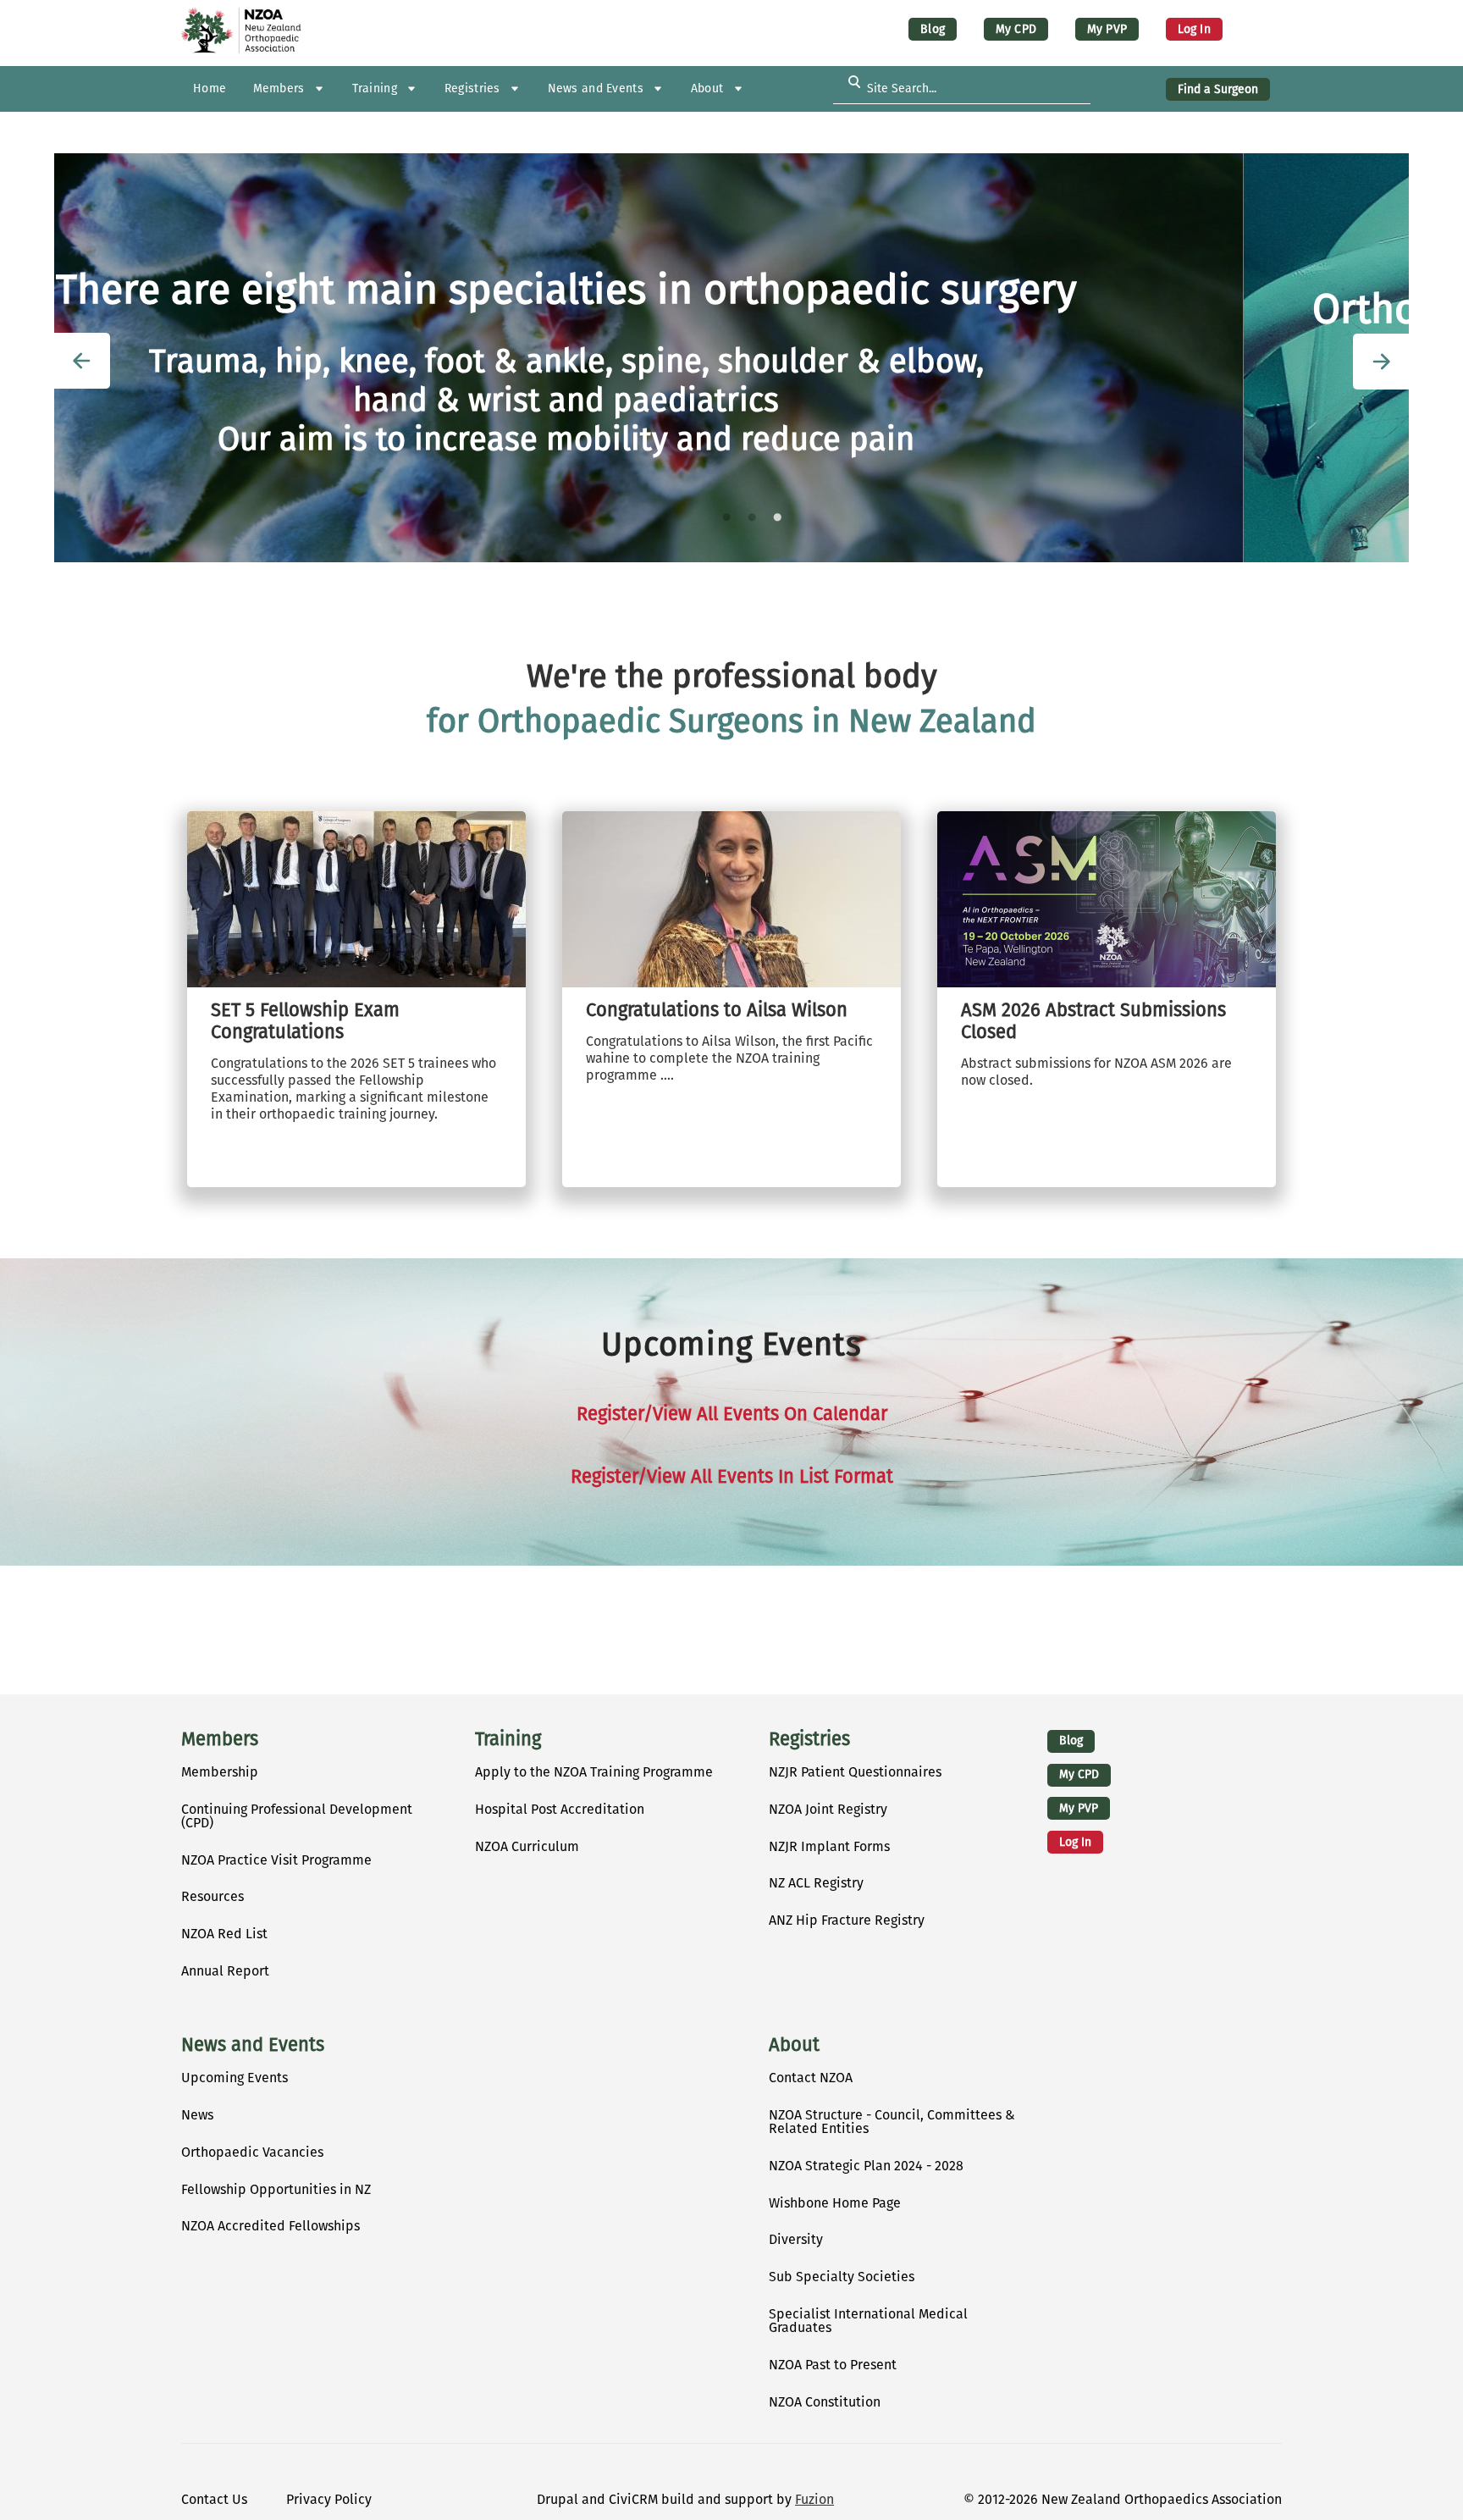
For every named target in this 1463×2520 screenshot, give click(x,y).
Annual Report (225, 1971)
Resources (213, 1896)
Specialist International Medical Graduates (868, 2321)
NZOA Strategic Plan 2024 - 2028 (866, 2166)
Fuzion (814, 2499)
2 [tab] (752, 517)
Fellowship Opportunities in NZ (276, 2189)
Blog (933, 29)
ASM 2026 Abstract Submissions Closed (1093, 1021)
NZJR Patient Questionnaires (855, 1772)
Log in (1194, 29)
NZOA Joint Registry (828, 1809)
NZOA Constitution (825, 2402)
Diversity (796, 2239)
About (794, 2045)
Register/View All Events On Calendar (732, 1414)
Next (1381, 362)
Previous (82, 361)
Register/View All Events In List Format (732, 1477)
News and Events (253, 2045)
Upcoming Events (235, 2078)
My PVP (1107, 29)
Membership (220, 1772)
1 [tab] (726, 517)
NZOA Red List (224, 1934)
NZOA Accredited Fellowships (271, 2226)
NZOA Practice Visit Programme (276, 1860)
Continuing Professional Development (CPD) (297, 1816)
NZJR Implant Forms (829, 1846)
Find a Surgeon (1218, 89)
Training (508, 1739)
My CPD (1016, 29)
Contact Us (214, 2499)
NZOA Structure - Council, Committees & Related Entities (892, 2122)
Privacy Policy (329, 2499)
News (197, 2115)
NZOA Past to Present (833, 2365)
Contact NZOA (811, 2078)
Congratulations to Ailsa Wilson (717, 1010)
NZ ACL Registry (816, 1883)
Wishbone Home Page (835, 2203)
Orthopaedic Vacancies (252, 2152)
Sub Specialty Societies (842, 2277)
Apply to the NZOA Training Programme (594, 1772)
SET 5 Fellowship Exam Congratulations (305, 1021)
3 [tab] (777, 517)
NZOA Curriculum (527, 1846)
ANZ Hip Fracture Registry (847, 1920)
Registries (809, 1739)
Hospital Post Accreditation (560, 1809)
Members (220, 1739)
